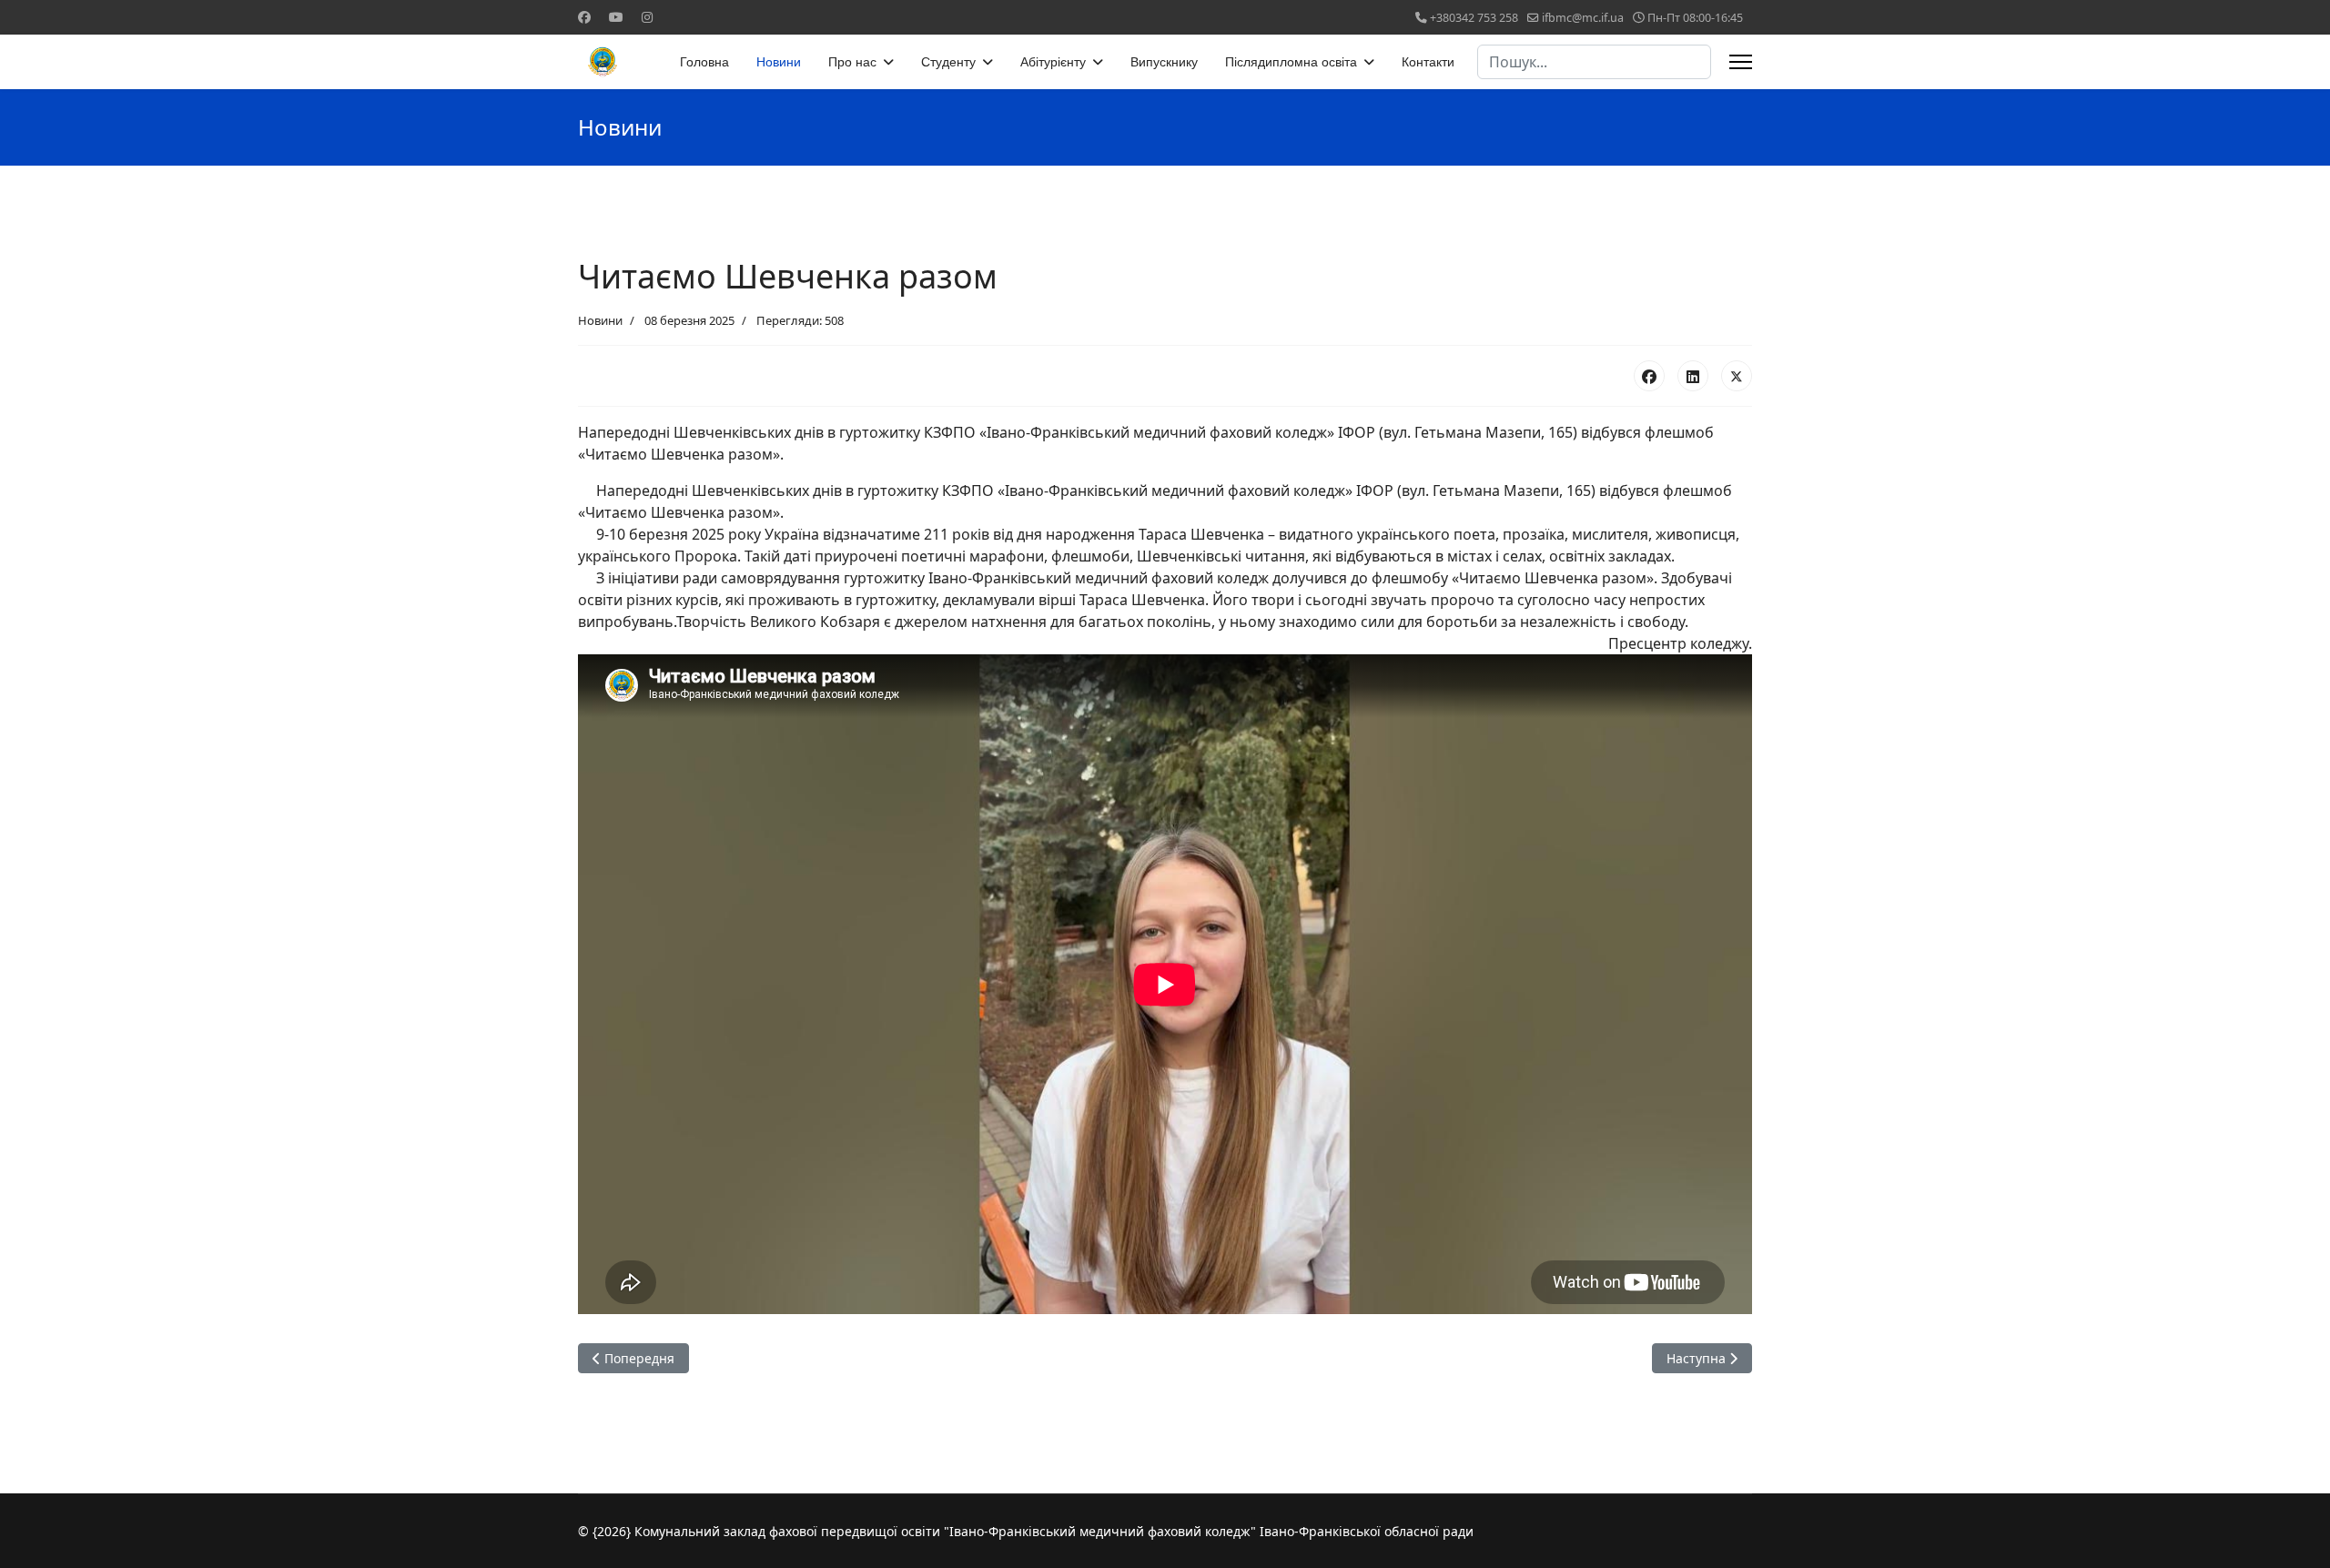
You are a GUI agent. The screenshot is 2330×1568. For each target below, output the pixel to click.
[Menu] (1741, 62)
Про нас (852, 62)
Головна (704, 62)
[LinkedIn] (1693, 376)
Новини (779, 62)
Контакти (1428, 62)
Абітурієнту (1053, 62)
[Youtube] (616, 17)
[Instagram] (647, 17)
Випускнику (1164, 62)
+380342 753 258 (1474, 18)
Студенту (948, 62)
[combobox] (1594, 62)
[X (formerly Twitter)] (1737, 376)
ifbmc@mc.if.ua (1583, 18)
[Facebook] (584, 17)
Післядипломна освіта (1291, 62)
